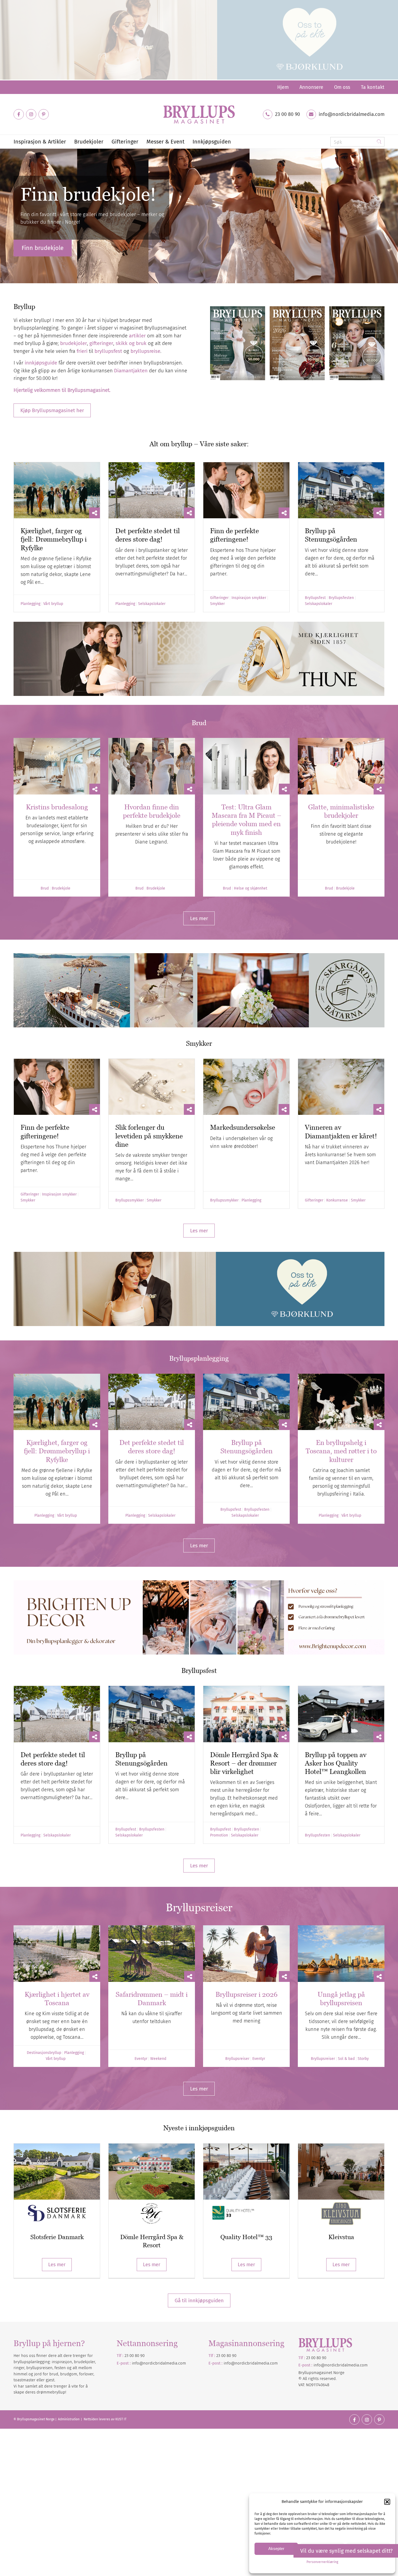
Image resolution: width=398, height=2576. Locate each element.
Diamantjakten (131, 371)
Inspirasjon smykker (249, 598)
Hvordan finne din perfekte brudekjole (152, 811)
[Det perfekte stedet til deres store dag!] (152, 490)
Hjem (283, 87)
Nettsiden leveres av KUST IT (105, 2419)
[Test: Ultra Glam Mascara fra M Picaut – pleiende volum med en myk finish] (246, 766)
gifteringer (101, 343)
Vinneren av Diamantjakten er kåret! (341, 1131)
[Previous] (5, 216)
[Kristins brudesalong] (57, 766)
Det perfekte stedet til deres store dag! (148, 535)
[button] (387, 2502)
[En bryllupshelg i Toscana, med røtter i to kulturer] (341, 1402)
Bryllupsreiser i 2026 (247, 1994)
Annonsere (311, 87)
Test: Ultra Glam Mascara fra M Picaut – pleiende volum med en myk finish (247, 820)
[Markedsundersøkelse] (246, 1087)
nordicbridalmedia (252, 2363)
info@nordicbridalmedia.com (352, 114)
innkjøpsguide (41, 363)
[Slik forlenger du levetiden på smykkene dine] (152, 1087)
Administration (69, 2419)
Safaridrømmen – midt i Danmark (152, 1999)
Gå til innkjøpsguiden (199, 2300)
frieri (82, 351)
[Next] (393, 216)
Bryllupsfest (315, 598)
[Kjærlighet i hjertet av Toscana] (57, 1954)
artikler (137, 336)
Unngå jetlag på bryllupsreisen (341, 1999)
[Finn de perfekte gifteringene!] (246, 490)
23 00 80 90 (288, 114)
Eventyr (141, 2059)
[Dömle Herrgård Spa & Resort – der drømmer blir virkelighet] (246, 1714)
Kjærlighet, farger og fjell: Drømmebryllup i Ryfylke (54, 539)
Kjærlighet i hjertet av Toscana (57, 1999)
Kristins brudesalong (57, 807)
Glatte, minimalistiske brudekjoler (341, 811)
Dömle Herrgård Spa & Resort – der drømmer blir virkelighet (244, 1763)
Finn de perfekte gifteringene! (234, 535)
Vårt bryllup (53, 604)
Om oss (342, 87)
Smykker (217, 604)
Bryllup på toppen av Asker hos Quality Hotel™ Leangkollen (336, 1763)
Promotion (219, 1835)
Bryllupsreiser (237, 2059)
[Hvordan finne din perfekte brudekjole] (152, 766)
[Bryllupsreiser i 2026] (246, 1954)
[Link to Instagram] (31, 114)
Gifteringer (219, 598)
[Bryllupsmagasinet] (199, 114)
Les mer (57, 2265)
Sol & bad (346, 2059)
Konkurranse (337, 1200)
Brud (45, 888)
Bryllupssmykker (130, 1200)
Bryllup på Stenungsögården (331, 535)
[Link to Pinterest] (44, 114)
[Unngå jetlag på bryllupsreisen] (341, 1954)
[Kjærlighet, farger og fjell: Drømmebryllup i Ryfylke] (57, 490)
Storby (363, 2059)
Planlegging (30, 604)
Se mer (31, 248)
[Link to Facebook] (19, 114)
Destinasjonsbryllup (44, 2053)
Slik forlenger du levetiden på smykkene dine (149, 1136)
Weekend (158, 2059)
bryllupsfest (108, 351)
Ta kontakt (373, 87)
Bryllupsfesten (341, 598)
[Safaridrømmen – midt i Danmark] (152, 1954)
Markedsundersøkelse (243, 1127)
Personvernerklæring (322, 2562)
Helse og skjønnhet (251, 888)
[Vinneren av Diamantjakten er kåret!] (341, 1087)
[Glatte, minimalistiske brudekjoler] (341, 766)
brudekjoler (74, 343)
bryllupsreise (145, 351)
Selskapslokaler (152, 604)
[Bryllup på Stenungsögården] (341, 490)
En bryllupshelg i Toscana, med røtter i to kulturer (341, 1451)
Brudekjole (61, 888)
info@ (229, 2363)
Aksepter (276, 2549)
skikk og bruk (131, 343)
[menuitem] (283, 87)
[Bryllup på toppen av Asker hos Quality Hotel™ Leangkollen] (341, 1714)
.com (273, 2363)
